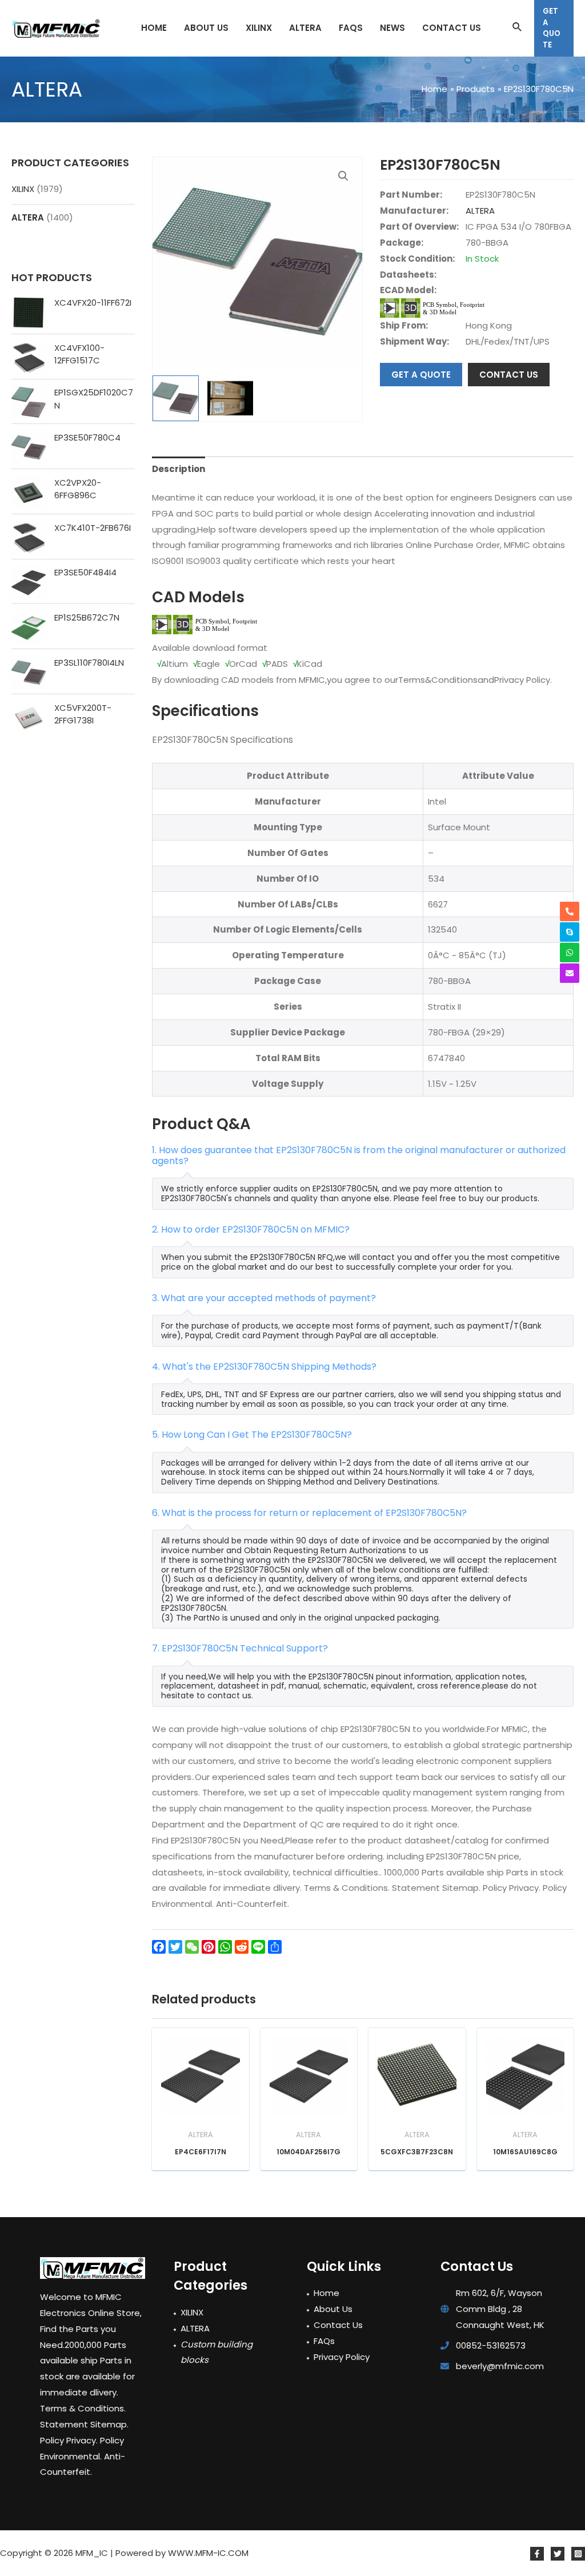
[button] (343, 176)
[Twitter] (558, 2554)
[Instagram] (578, 2554)
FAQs (324, 2341)
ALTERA (28, 217)
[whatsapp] (570, 953)
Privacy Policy (342, 2357)
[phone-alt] (570, 911)
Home (326, 2293)
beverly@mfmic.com (500, 2366)
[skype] (570, 932)
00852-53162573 (491, 2345)
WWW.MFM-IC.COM (208, 2553)
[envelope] (570, 973)
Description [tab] (179, 469)
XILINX (23, 189)
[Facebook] (537, 2554)
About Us (333, 2309)
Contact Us (338, 2325)
